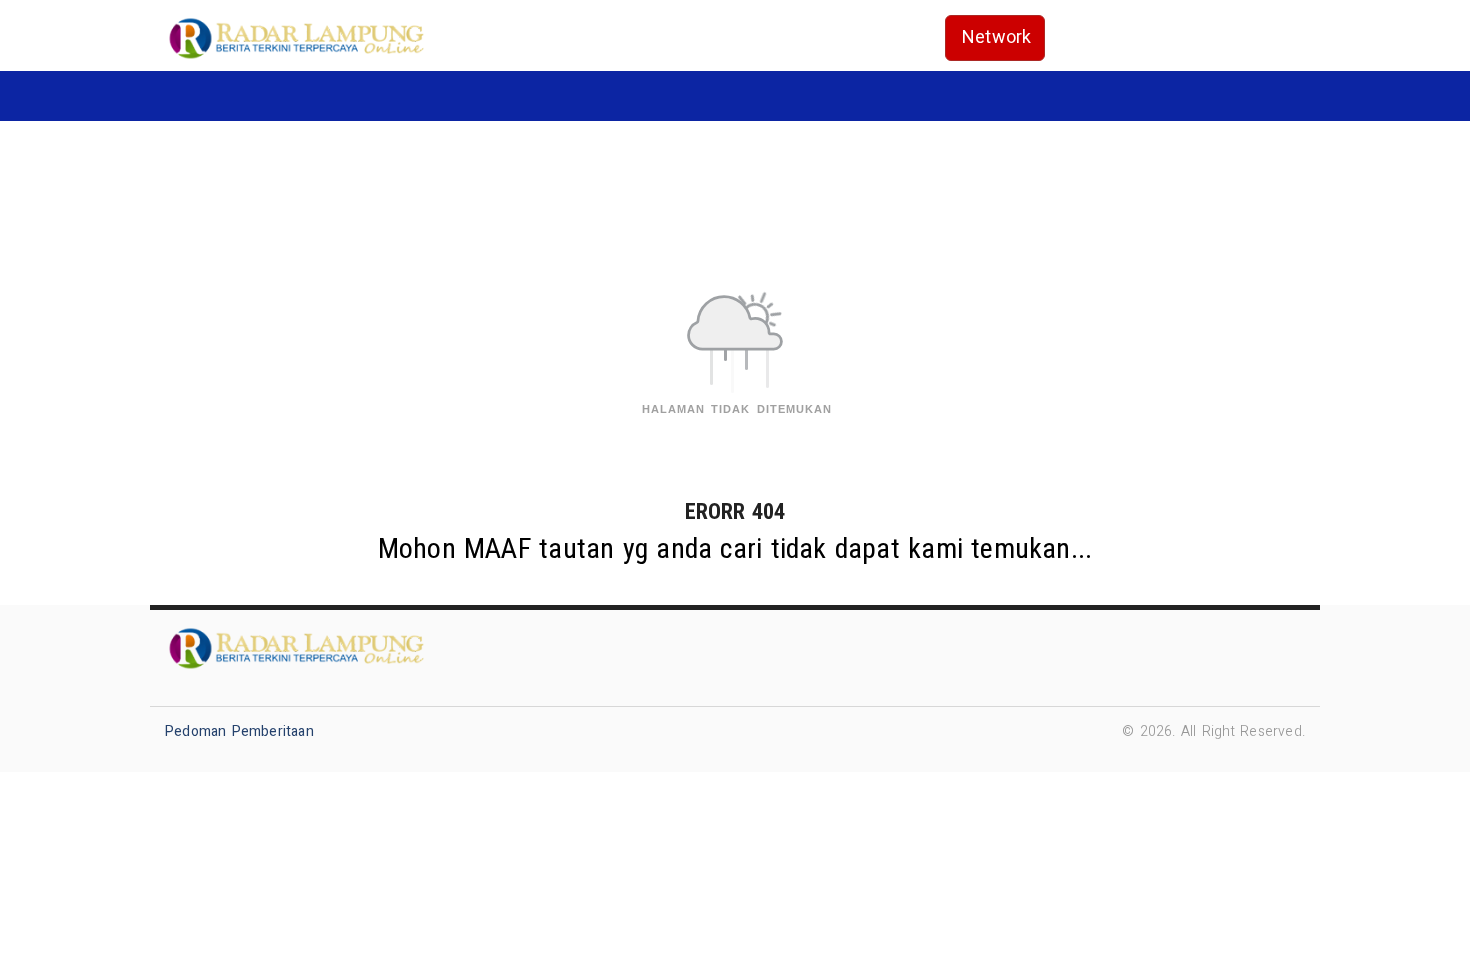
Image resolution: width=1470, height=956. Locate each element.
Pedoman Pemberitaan (239, 731)
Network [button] (996, 37)
